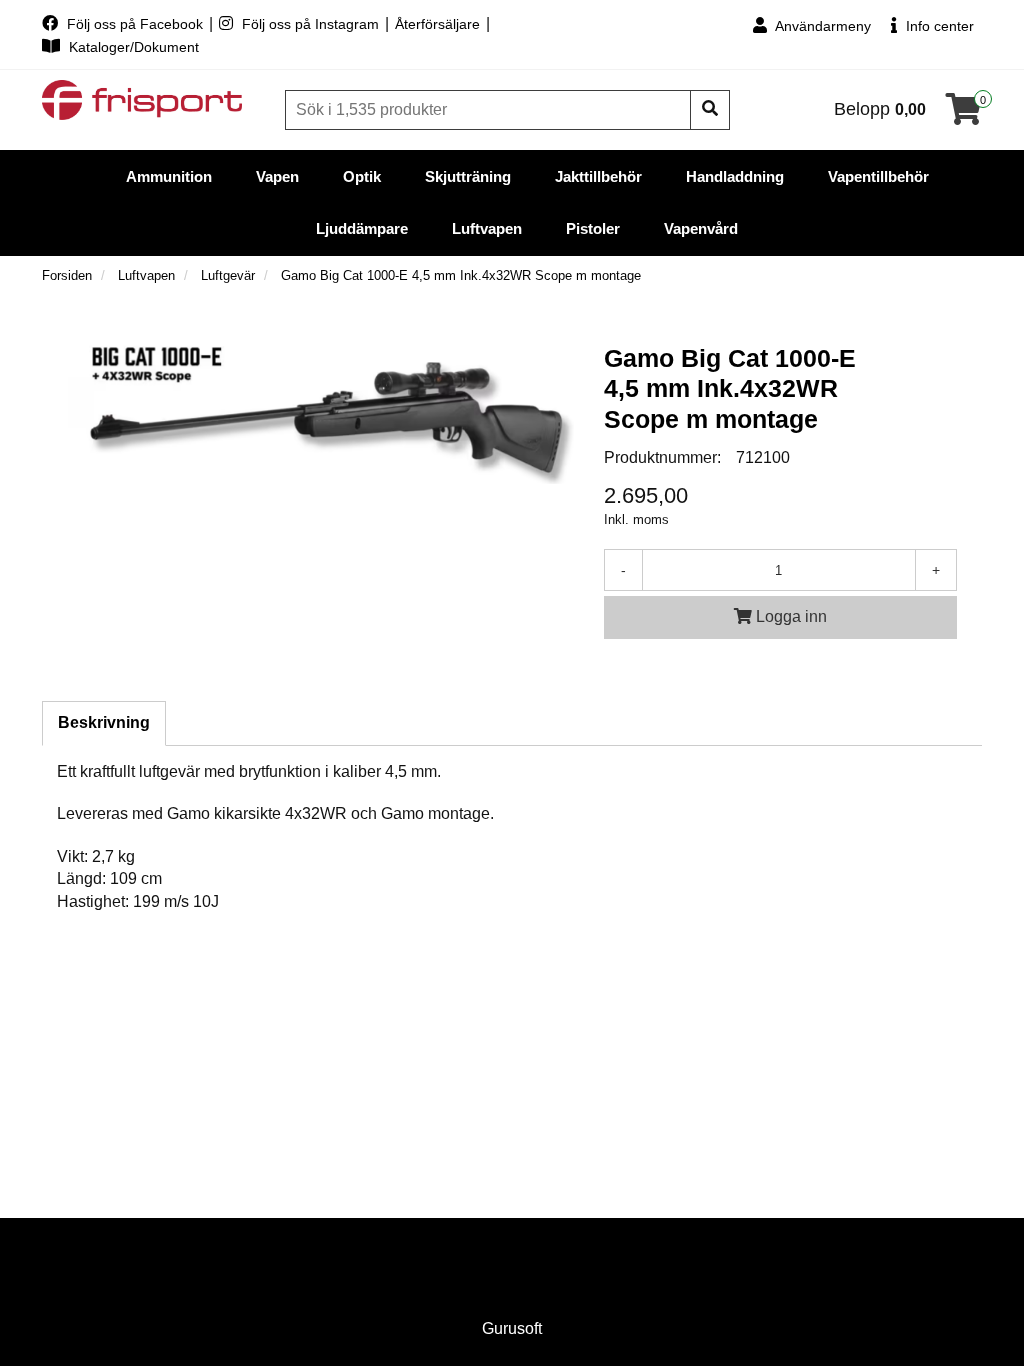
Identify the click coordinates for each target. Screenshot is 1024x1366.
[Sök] (710, 110)
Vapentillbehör (878, 176)
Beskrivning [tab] (104, 722)
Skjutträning (468, 176)
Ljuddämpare (362, 228)
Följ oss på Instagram (310, 24)
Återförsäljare (439, 24)
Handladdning (735, 176)
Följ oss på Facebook (135, 24)
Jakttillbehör (598, 176)
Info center (938, 26)
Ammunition (169, 176)
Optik (362, 176)
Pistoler (593, 228)
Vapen (277, 176)
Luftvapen (487, 228)
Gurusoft (512, 1328)
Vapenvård (701, 228)
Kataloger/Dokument (132, 47)
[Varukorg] (964, 115)
